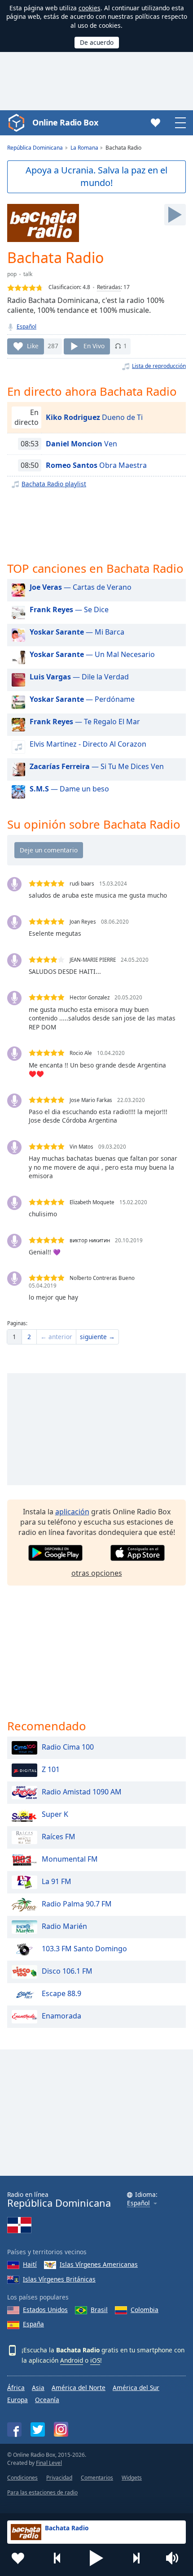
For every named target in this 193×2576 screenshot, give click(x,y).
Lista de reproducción (159, 366)
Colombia (145, 2310)
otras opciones (97, 1573)
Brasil (99, 2310)
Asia (38, 2388)
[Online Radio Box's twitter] (38, 2429)
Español (26, 326)
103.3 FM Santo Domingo (84, 1949)
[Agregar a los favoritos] (18, 2558)
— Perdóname (82, 699)
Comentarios (97, 2478)
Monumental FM (70, 1859)
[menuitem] (14, 1337)
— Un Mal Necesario (92, 654)
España (33, 2324)
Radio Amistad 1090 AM (82, 1792)
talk (28, 274)
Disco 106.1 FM (67, 1971)
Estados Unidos (45, 2310)
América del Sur (136, 2388)
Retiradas (109, 287)
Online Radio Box (65, 122)
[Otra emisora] (136, 2558)
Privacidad (59, 2478)
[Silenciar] (175, 2558)
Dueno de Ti (94, 417)
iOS (95, 2360)
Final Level (49, 2463)
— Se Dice (69, 609)
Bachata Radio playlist (54, 484)
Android (72, 2360)
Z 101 (51, 1769)
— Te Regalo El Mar (85, 722)
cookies (90, 8)
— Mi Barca (77, 632)
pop (12, 274)
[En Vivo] (175, 215)
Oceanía (47, 2400)
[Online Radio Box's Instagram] (61, 2429)
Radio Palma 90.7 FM (77, 1904)
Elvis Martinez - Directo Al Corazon (88, 744)
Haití (30, 2264)
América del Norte (79, 2388)
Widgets (132, 2478)
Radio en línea (59, 2200)
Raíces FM (59, 1837)
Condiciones (22, 2478)
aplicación (72, 1512)
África (16, 2388)
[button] (96, 2558)
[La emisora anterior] (57, 2558)
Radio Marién (64, 1926)
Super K (55, 1814)
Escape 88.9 (61, 1993)
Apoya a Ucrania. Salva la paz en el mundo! (96, 177)
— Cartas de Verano (81, 587)
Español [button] (138, 2203)
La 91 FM (57, 1881)
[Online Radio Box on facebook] (14, 2429)
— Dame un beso (69, 789)
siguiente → (97, 1337)
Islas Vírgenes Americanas (99, 2264)
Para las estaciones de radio (42, 2492)
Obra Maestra (96, 465)
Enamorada (61, 2016)
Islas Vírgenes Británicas (59, 2279)
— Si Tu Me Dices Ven (97, 766)
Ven (81, 444)
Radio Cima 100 (68, 1747)
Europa (18, 2400)
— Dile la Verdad (79, 677)
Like (33, 346)
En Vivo (94, 346)
